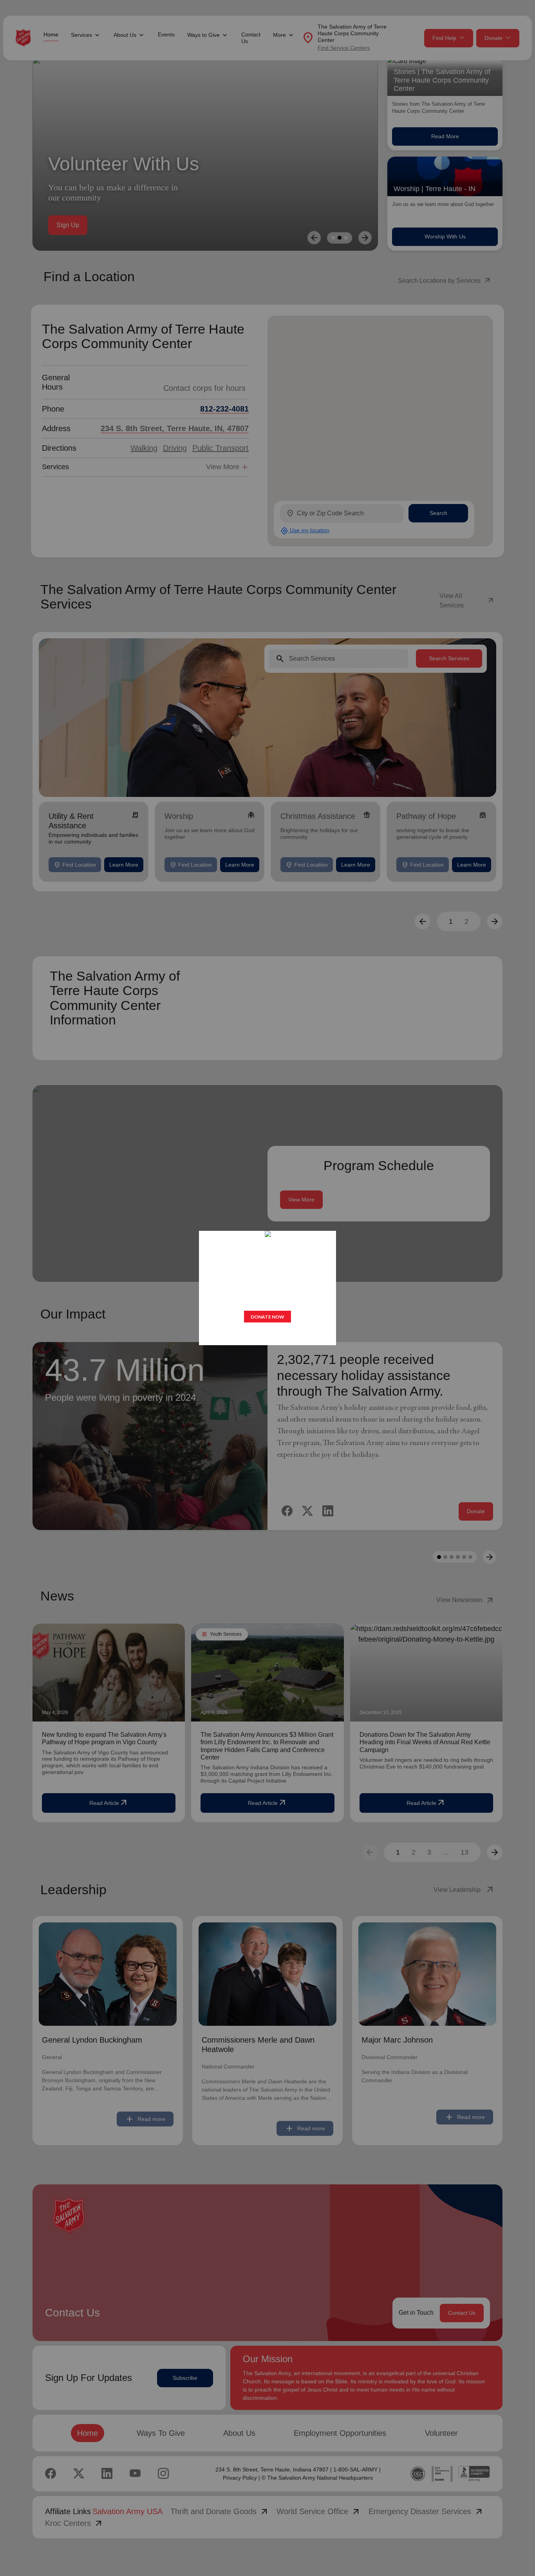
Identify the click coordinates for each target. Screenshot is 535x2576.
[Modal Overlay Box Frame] (267, 1288)
